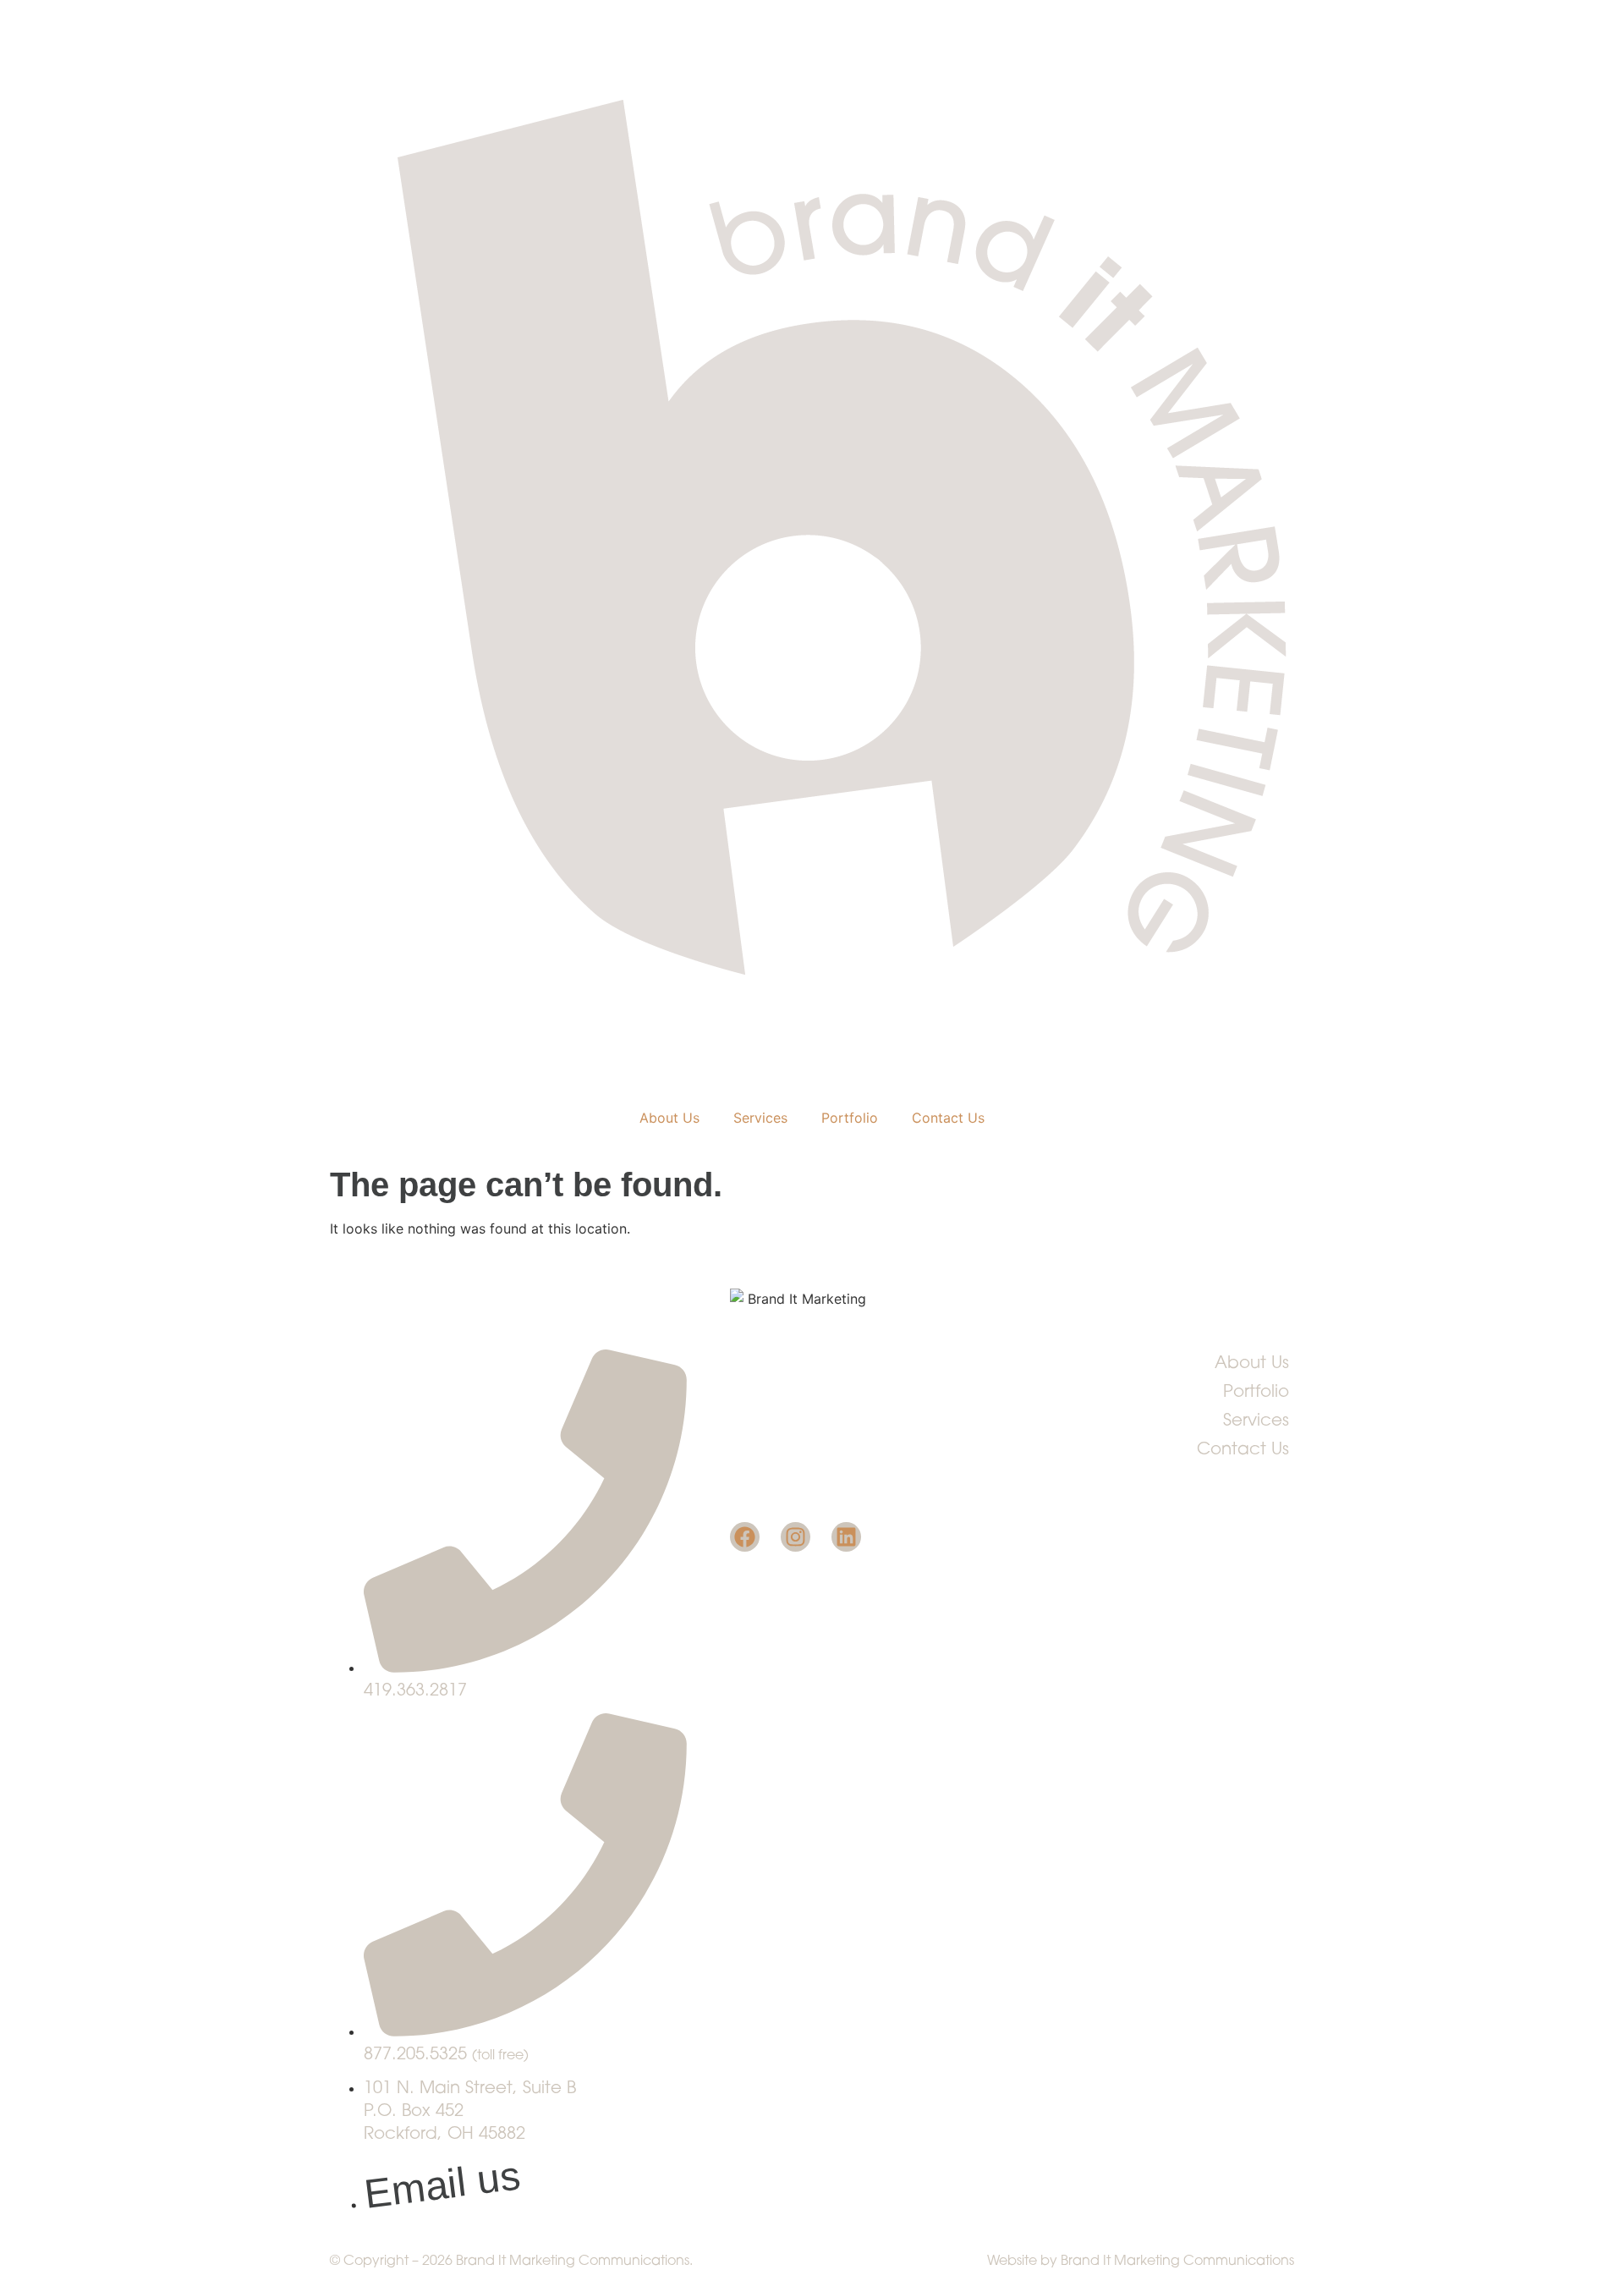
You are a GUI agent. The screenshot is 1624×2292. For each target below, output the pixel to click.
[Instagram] (796, 1537)
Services (760, 1118)
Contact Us (948, 1118)
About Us (669, 1118)
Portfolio (850, 1118)
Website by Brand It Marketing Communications (1141, 2262)
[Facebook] (745, 1537)
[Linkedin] (846, 1537)
